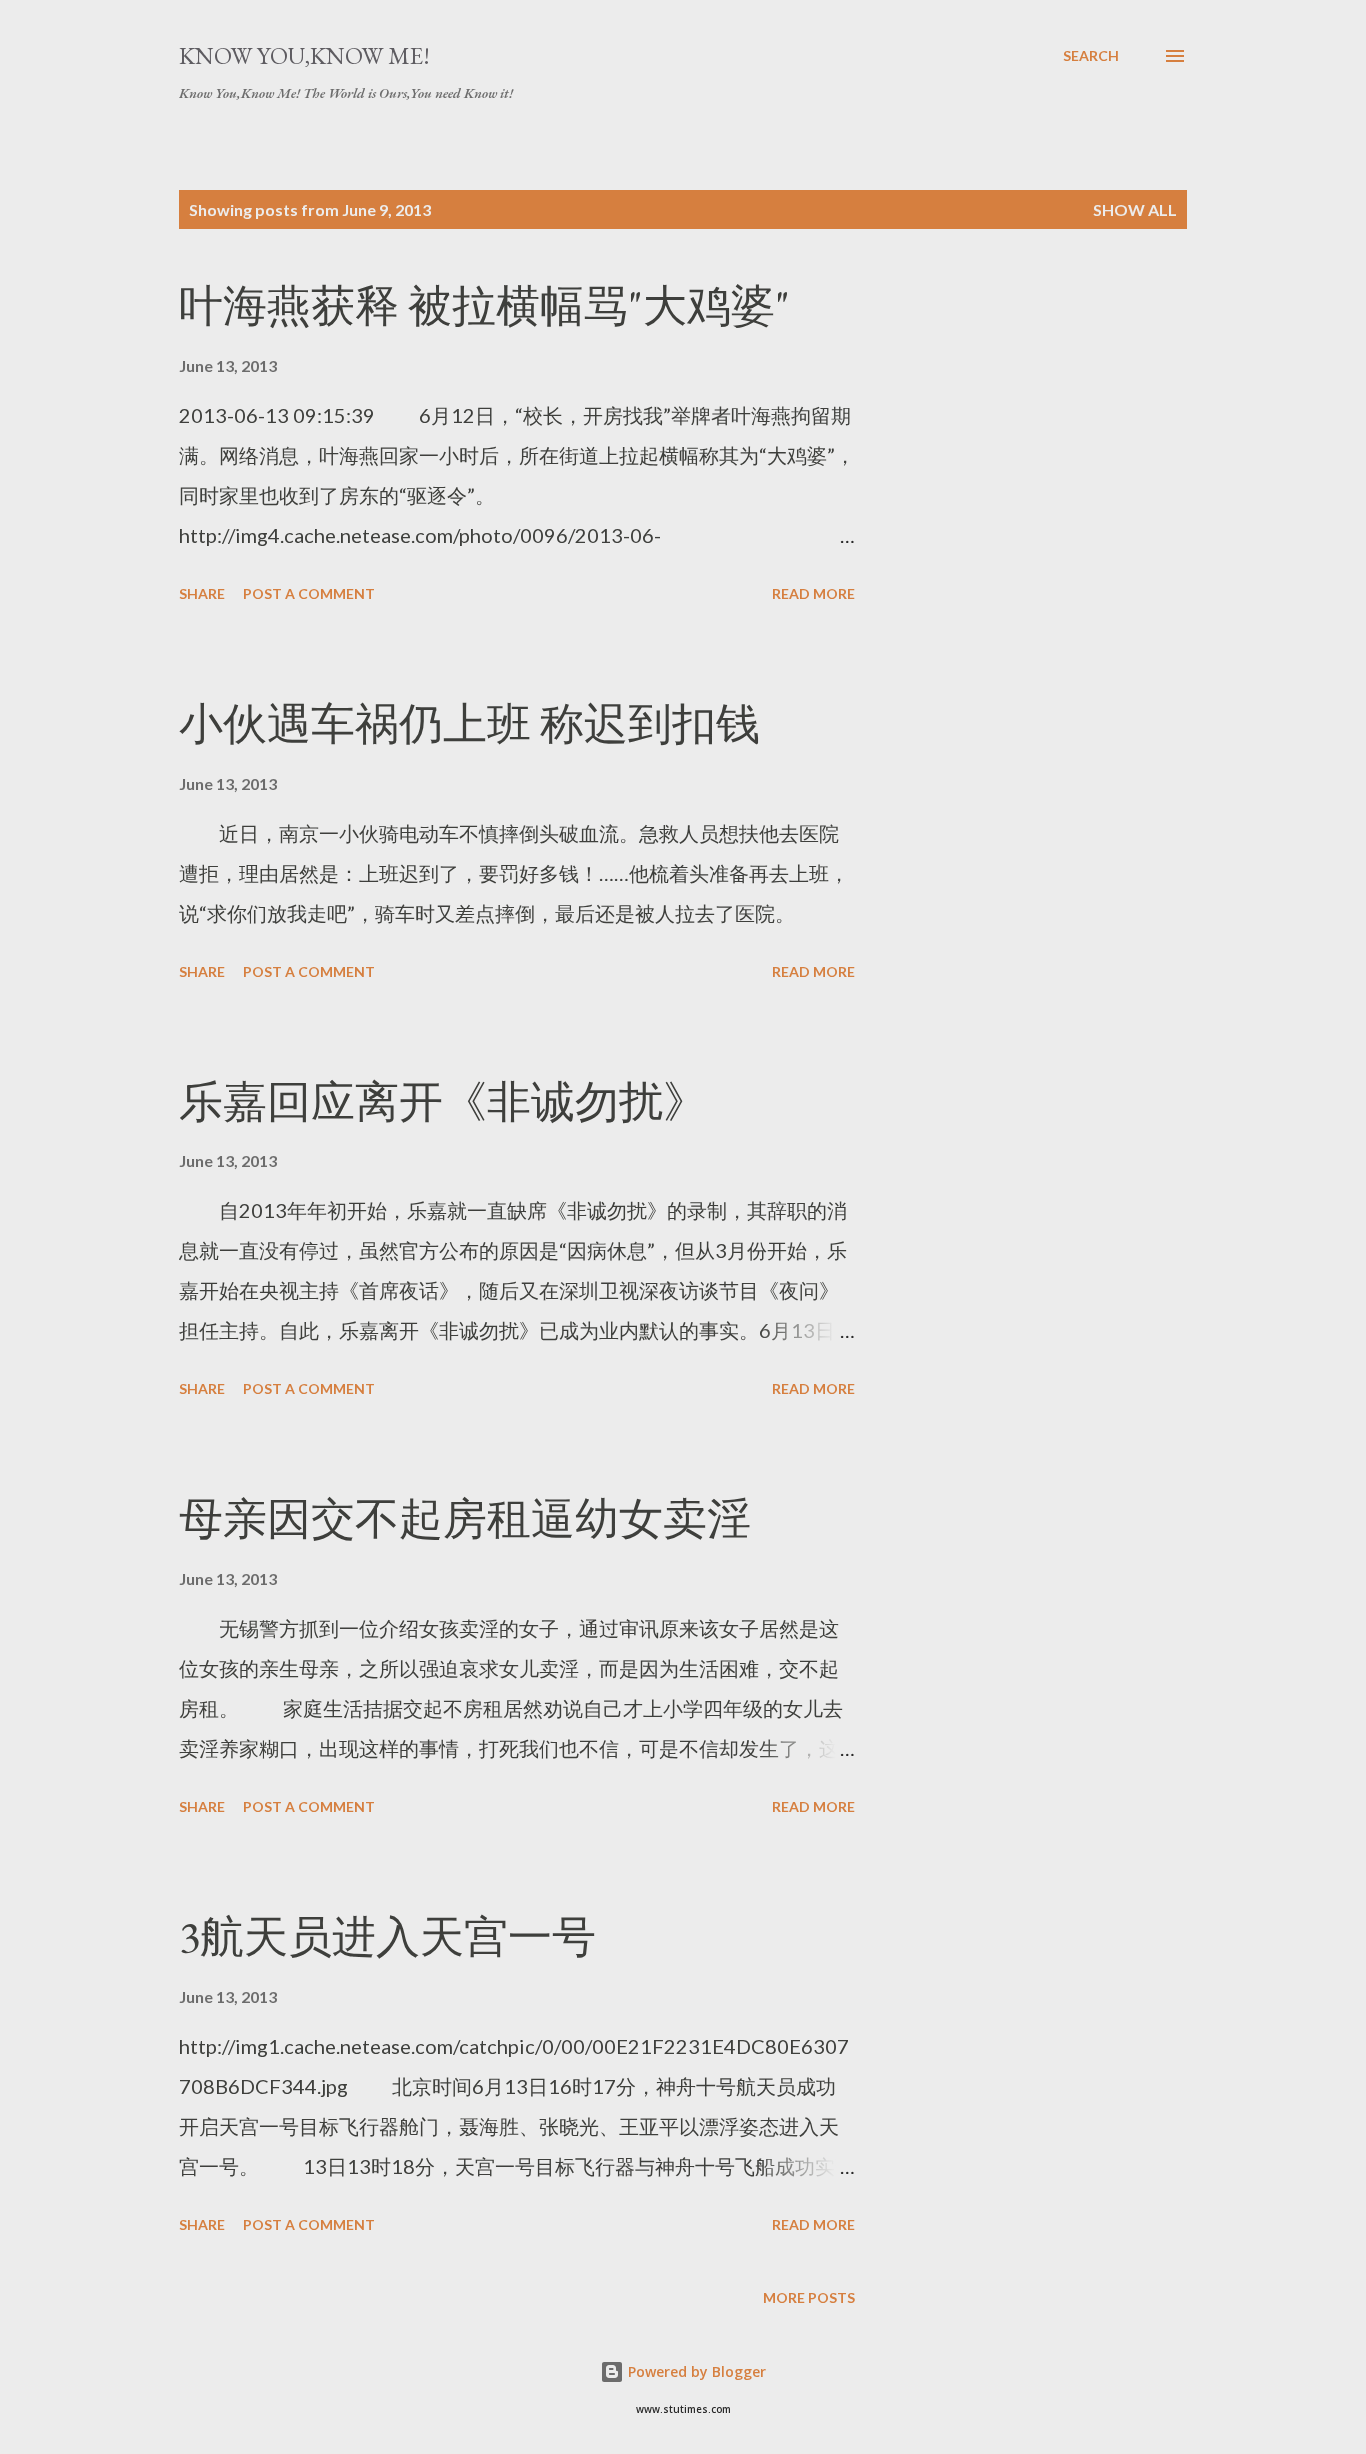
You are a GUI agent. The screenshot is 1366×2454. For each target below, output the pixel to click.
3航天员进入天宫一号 (387, 1936)
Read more (813, 593)
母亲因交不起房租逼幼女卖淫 (465, 1518)
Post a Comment (309, 593)
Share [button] (202, 593)
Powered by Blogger (695, 2371)
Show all (1135, 209)
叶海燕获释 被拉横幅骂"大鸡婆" (484, 305)
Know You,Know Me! (304, 55)
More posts (809, 2297)
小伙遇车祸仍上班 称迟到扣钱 (469, 723)
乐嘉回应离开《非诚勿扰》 (443, 1101)
